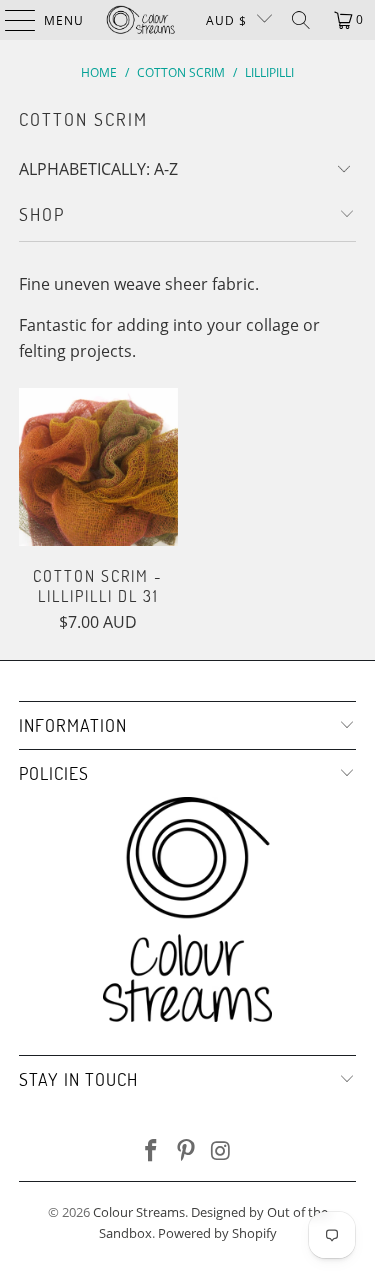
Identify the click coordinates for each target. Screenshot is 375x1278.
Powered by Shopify (217, 1233)
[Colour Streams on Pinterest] (187, 1151)
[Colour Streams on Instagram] (221, 1151)
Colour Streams (139, 1212)
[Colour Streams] (141, 20)
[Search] (301, 20)
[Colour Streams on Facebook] (152, 1151)
